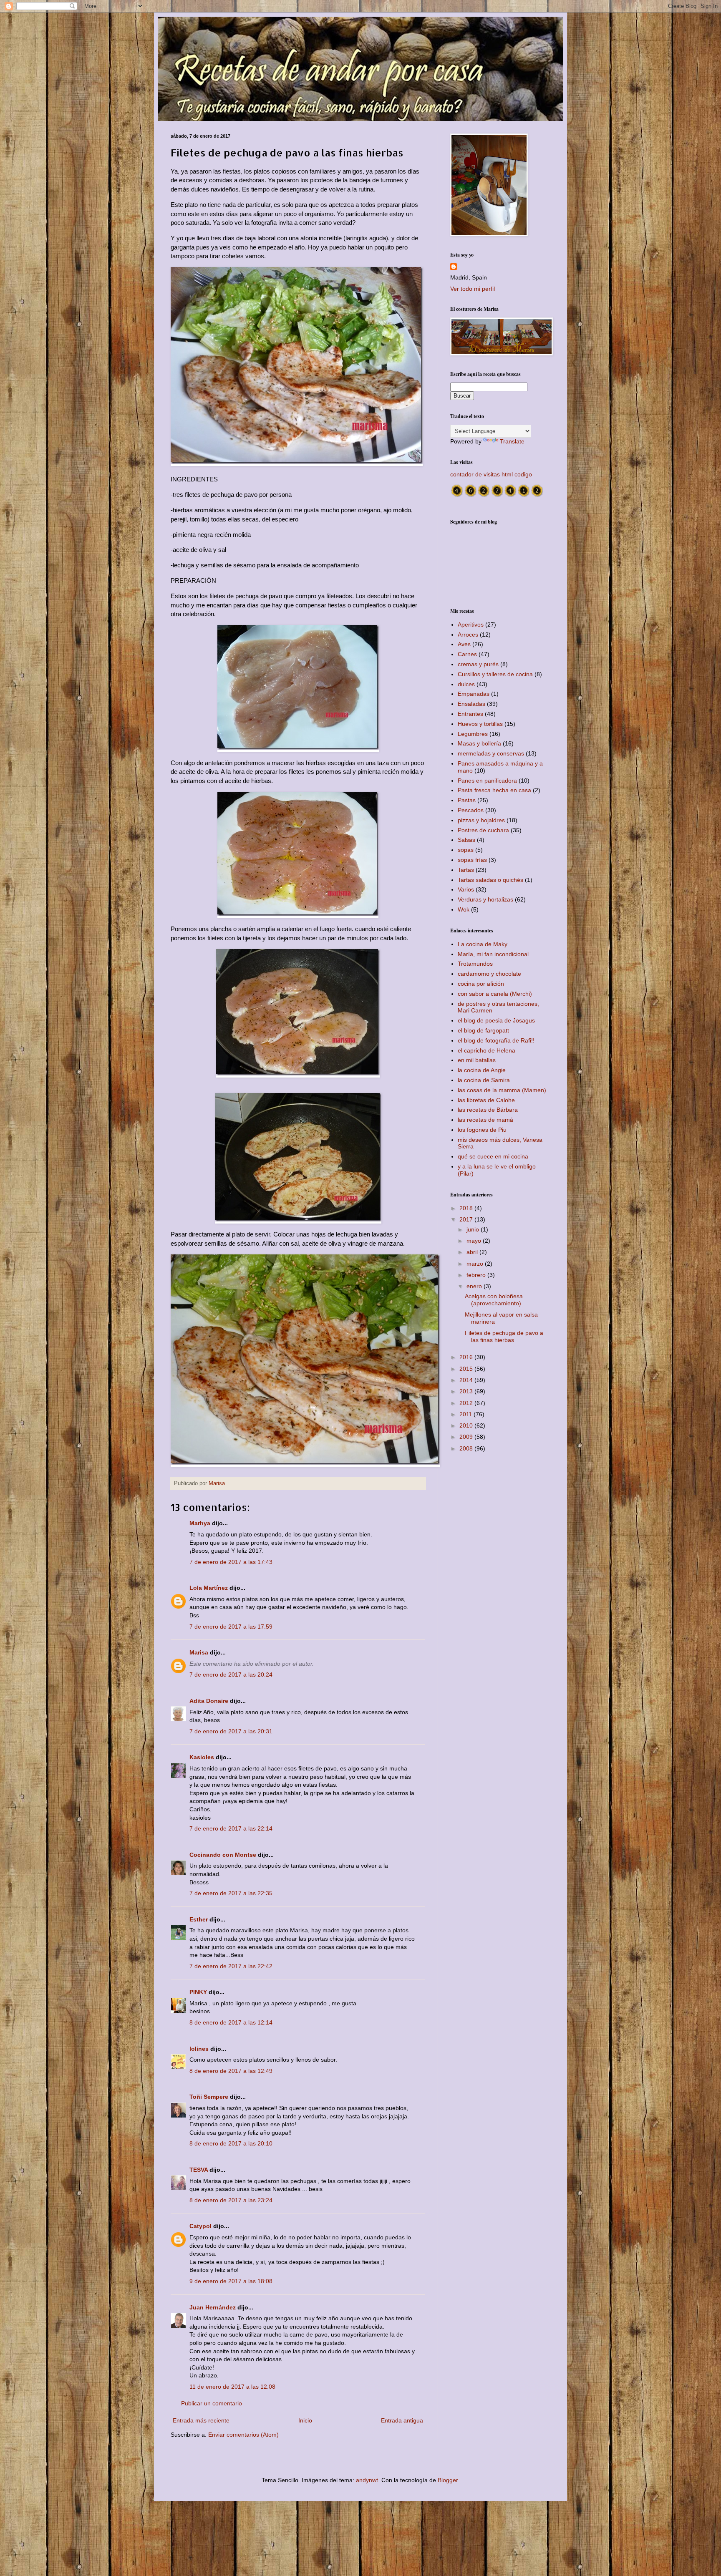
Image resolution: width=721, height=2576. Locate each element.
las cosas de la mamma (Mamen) (502, 1090)
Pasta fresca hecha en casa (494, 790)
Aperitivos (471, 624)
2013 (467, 1391)
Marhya (200, 1523)
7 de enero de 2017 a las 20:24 (231, 1675)
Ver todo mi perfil (473, 289)
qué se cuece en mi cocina (493, 1156)
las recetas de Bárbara (488, 1110)
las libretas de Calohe (486, 1100)
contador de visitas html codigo (491, 474)
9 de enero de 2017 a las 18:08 (231, 2281)
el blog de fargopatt (483, 1030)
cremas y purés (478, 664)
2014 (467, 1380)
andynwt (367, 2480)
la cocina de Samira (484, 1080)
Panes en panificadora (487, 781)
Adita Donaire (209, 1701)
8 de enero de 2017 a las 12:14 (231, 2022)
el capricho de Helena (487, 1050)
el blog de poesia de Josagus (496, 1020)
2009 (467, 1437)
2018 (467, 1208)
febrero (477, 1275)
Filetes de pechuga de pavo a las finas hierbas (504, 1336)
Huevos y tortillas (480, 724)
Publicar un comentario (212, 2403)
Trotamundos (475, 964)
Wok (464, 909)
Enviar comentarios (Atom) (243, 2435)
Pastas (467, 800)
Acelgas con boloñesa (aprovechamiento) (494, 1300)
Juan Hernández (213, 2307)
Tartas (466, 870)
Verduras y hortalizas (485, 899)
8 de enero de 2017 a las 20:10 (231, 2143)
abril (473, 1252)
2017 (467, 1219)
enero (475, 1286)
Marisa (199, 1652)
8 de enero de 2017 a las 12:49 (231, 2071)
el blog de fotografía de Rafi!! (496, 1040)
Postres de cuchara (483, 830)
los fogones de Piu (482, 1130)
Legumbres (473, 734)
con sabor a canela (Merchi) (495, 994)
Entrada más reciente (201, 2420)
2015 (467, 1369)
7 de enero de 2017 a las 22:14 (231, 1828)
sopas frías (472, 860)
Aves (464, 644)
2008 (467, 1448)
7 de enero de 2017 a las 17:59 (231, 1627)
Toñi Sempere (209, 2097)
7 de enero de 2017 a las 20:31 (231, 1731)
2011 (466, 1414)
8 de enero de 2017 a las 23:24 (231, 2200)
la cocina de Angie (482, 1070)
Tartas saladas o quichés (490, 880)
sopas (466, 850)
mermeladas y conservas (491, 753)
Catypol (200, 2226)
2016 (467, 1357)
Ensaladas (471, 704)
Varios (466, 889)
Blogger (448, 2480)
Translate (512, 441)
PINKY (198, 1992)
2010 (467, 1425)
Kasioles (202, 1757)
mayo (475, 1241)
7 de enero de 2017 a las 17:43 (231, 1562)
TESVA (199, 2170)
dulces (466, 684)
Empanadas (474, 694)
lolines (199, 2049)
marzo (476, 1264)
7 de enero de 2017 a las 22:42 (231, 1966)
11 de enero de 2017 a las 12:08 (232, 2387)
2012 (467, 1403)
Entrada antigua (402, 2420)
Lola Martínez (209, 1588)
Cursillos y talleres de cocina (495, 674)
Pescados (471, 810)
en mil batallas (477, 1060)
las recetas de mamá (485, 1120)
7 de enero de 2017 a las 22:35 (231, 1893)
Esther (199, 1919)
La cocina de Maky (483, 944)
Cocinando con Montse (223, 1855)
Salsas (466, 840)
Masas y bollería (479, 743)
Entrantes (470, 714)
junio (474, 1229)
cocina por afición (481, 984)
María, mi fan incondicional (493, 954)
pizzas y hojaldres (481, 820)
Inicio (305, 2420)
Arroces (468, 635)
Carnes (467, 654)
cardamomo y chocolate (489, 974)
